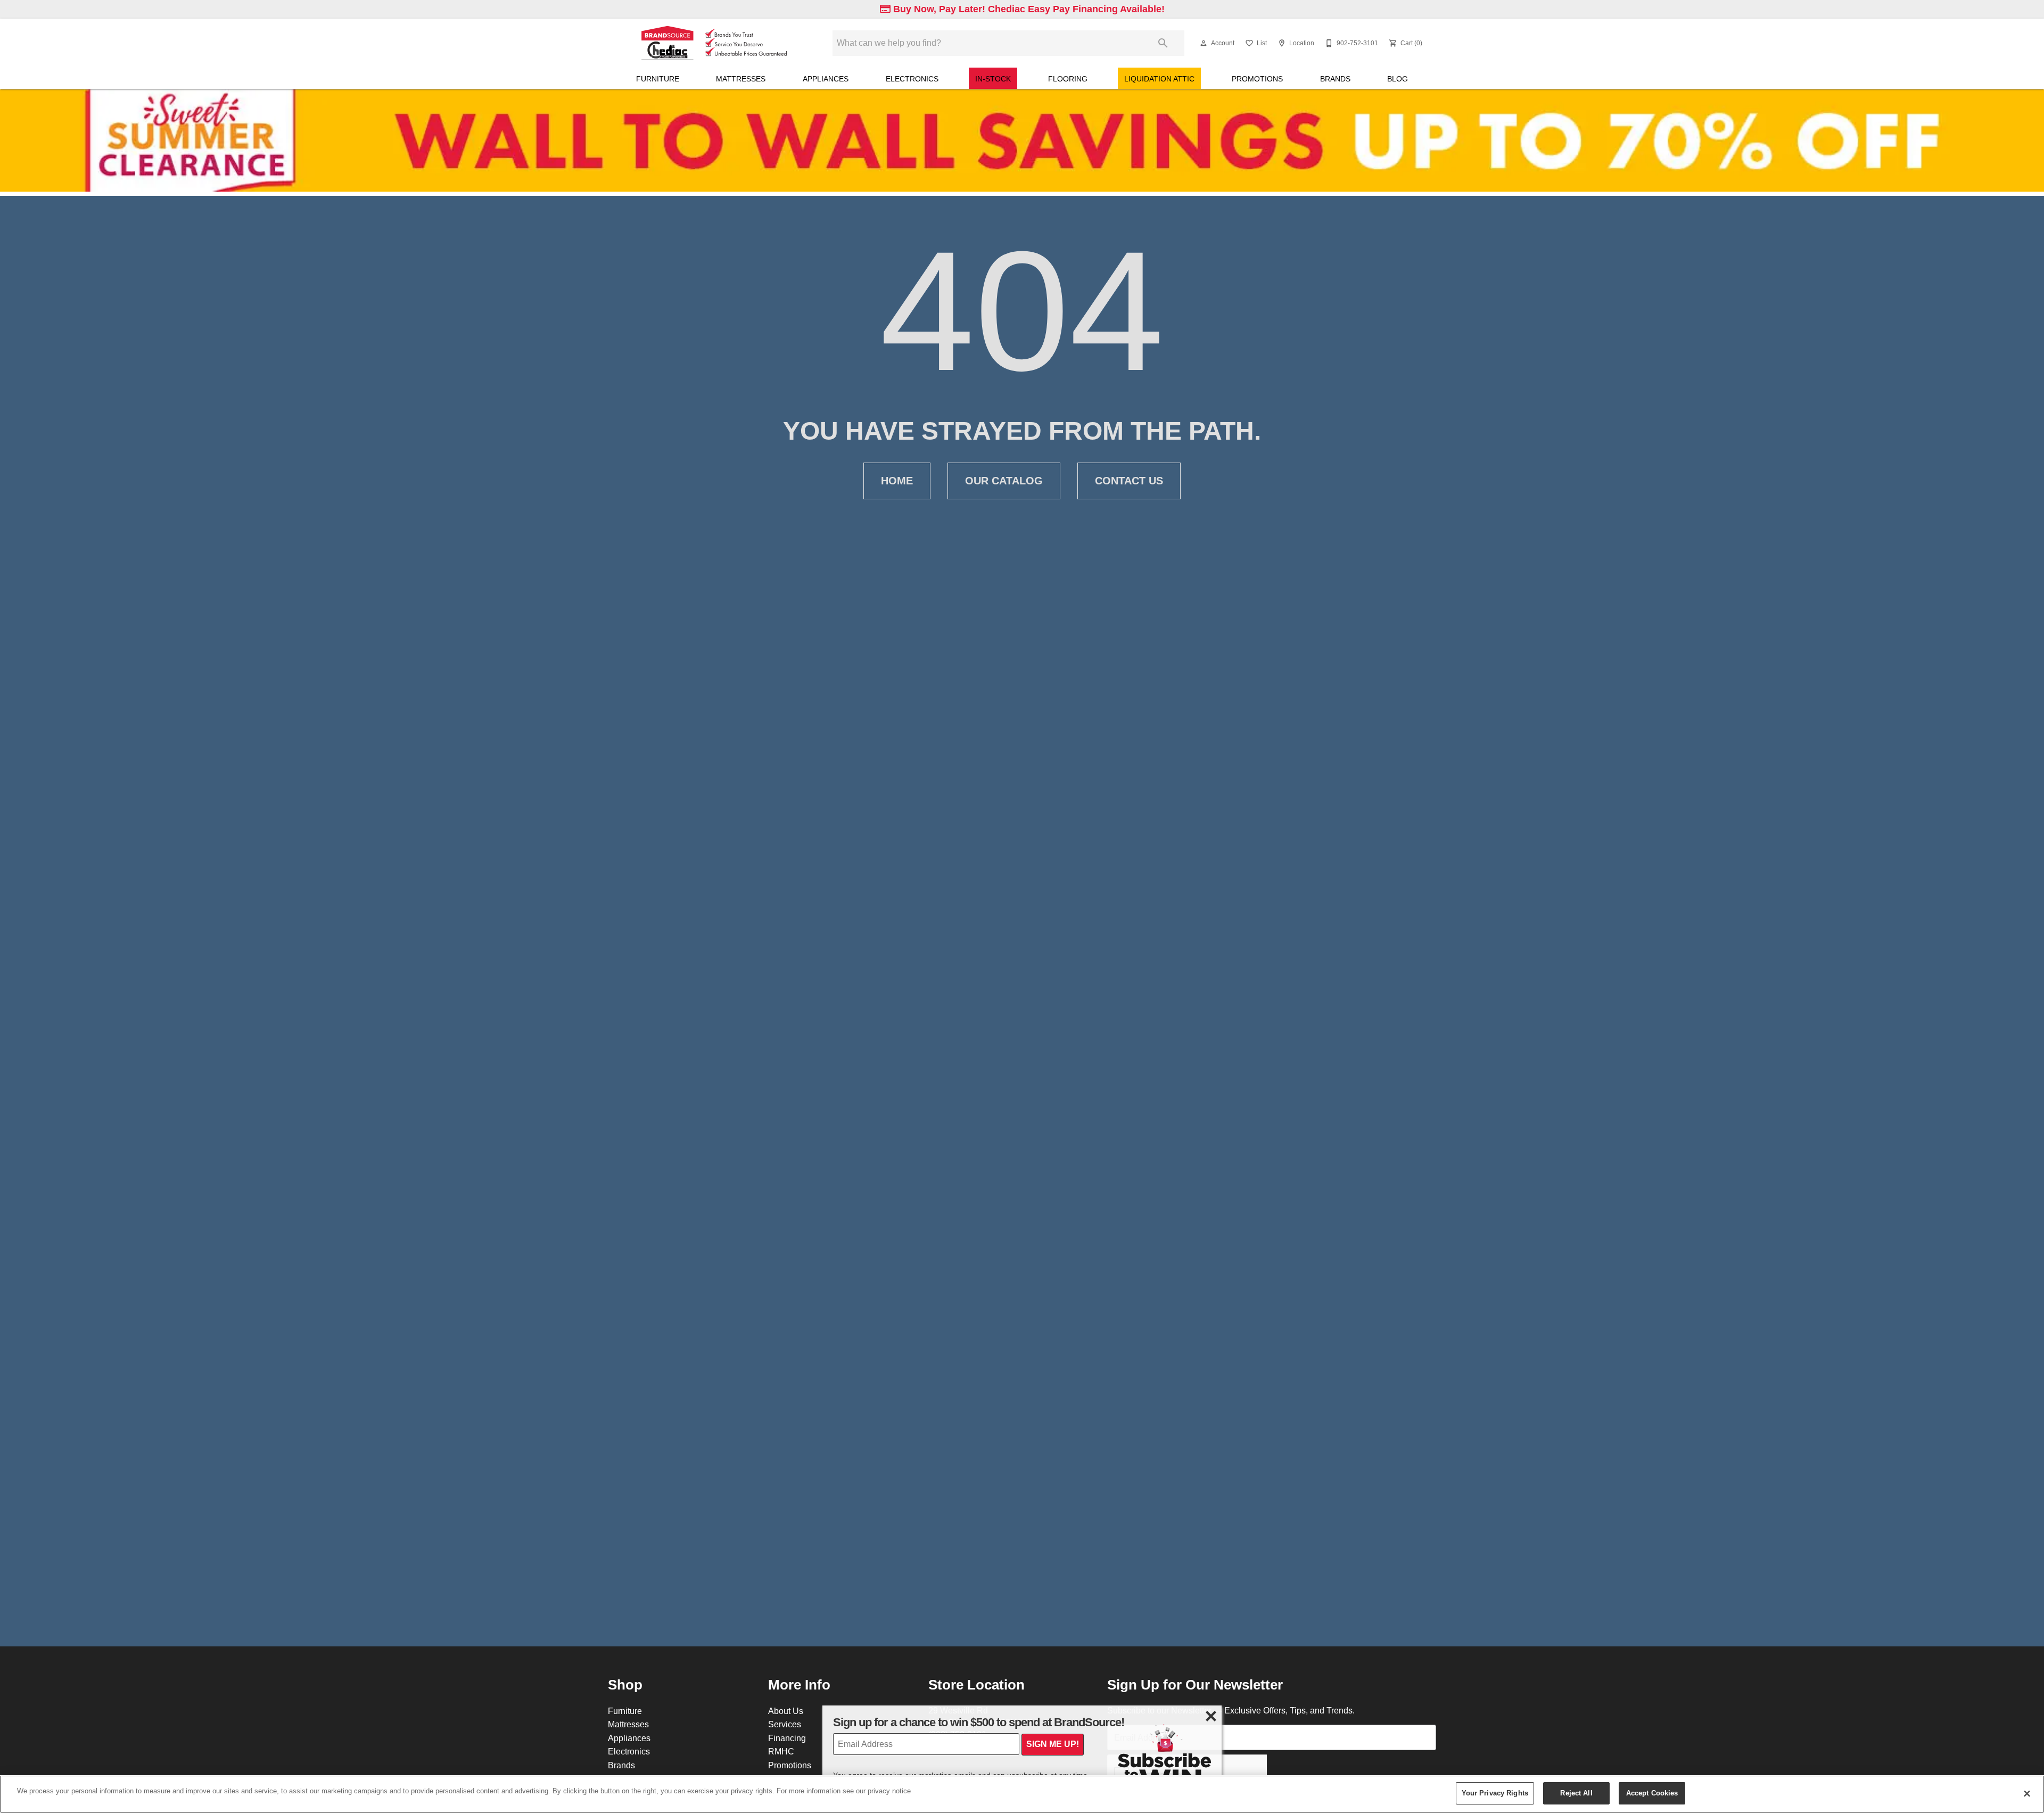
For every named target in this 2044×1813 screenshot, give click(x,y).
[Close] (2027, 1793)
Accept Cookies (1652, 1793)
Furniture (658, 79)
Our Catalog (1004, 481)
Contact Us (1129, 481)
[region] (1022, 1794)
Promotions (1257, 79)
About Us (786, 1711)
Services (785, 1724)
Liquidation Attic (1159, 79)
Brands (1335, 79)
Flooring (1068, 79)
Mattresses (741, 79)
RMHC (781, 1751)
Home (897, 481)
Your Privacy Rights (1495, 1793)
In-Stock (993, 79)
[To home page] (712, 43)
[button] (1204, 43)
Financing (787, 1738)
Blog (1398, 79)
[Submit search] (1163, 43)
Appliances (826, 79)
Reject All (1576, 1793)
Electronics (912, 79)
